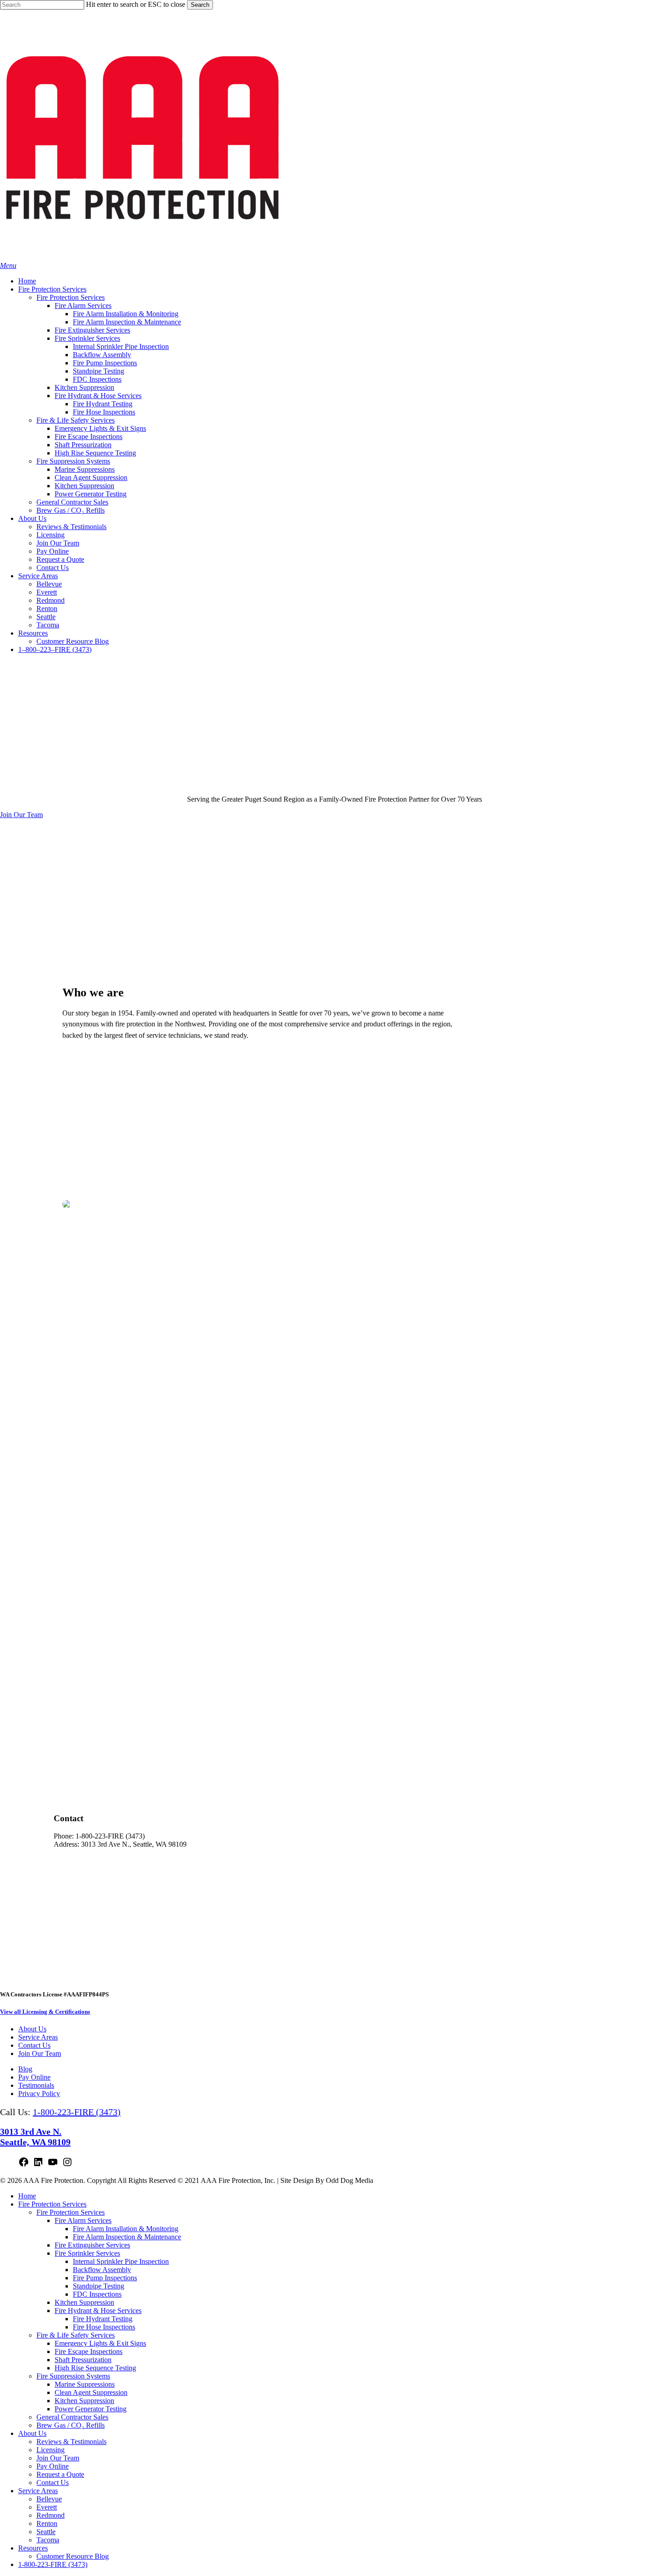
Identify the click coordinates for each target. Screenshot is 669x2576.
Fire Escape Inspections (89, 2351)
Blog (25, 2069)
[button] (8, 265)
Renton (47, 2523)
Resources (33, 2548)
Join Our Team (40, 2053)
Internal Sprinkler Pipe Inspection (121, 2261)
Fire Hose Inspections (104, 2327)
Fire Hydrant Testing (103, 2319)
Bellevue (49, 2499)
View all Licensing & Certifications (45, 2012)
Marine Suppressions (85, 2384)
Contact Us (34, 2045)
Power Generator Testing (91, 2409)
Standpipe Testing (99, 2286)
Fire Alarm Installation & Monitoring (126, 2229)
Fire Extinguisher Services (92, 2245)
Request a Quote (60, 2474)
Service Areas (38, 2037)
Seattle (46, 2532)
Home (27, 2196)
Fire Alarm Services (83, 2220)
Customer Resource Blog (73, 2556)
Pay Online (34, 2077)
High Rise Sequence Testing (95, 2368)
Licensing (51, 2450)
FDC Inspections (97, 2294)
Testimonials (36, 2085)
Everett (47, 2507)
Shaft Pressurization (83, 2360)
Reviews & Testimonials (71, 2442)
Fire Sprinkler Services (87, 2253)
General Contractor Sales (72, 2417)
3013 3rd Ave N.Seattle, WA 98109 (35, 2137)
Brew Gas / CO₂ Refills (71, 2425)
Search (200, 5)
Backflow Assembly (102, 2270)
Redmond (51, 2515)
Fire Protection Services (52, 2204)
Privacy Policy (39, 2094)
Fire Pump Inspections (105, 2278)
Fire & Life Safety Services (76, 2335)
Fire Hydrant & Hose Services (98, 2311)
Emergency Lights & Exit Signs (100, 2343)
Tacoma (48, 2540)
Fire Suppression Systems (73, 2376)
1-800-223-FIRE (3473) (77, 2112)
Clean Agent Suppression (91, 2392)
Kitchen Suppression (84, 2302)
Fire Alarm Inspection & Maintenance (127, 2237)
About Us (32, 2029)
